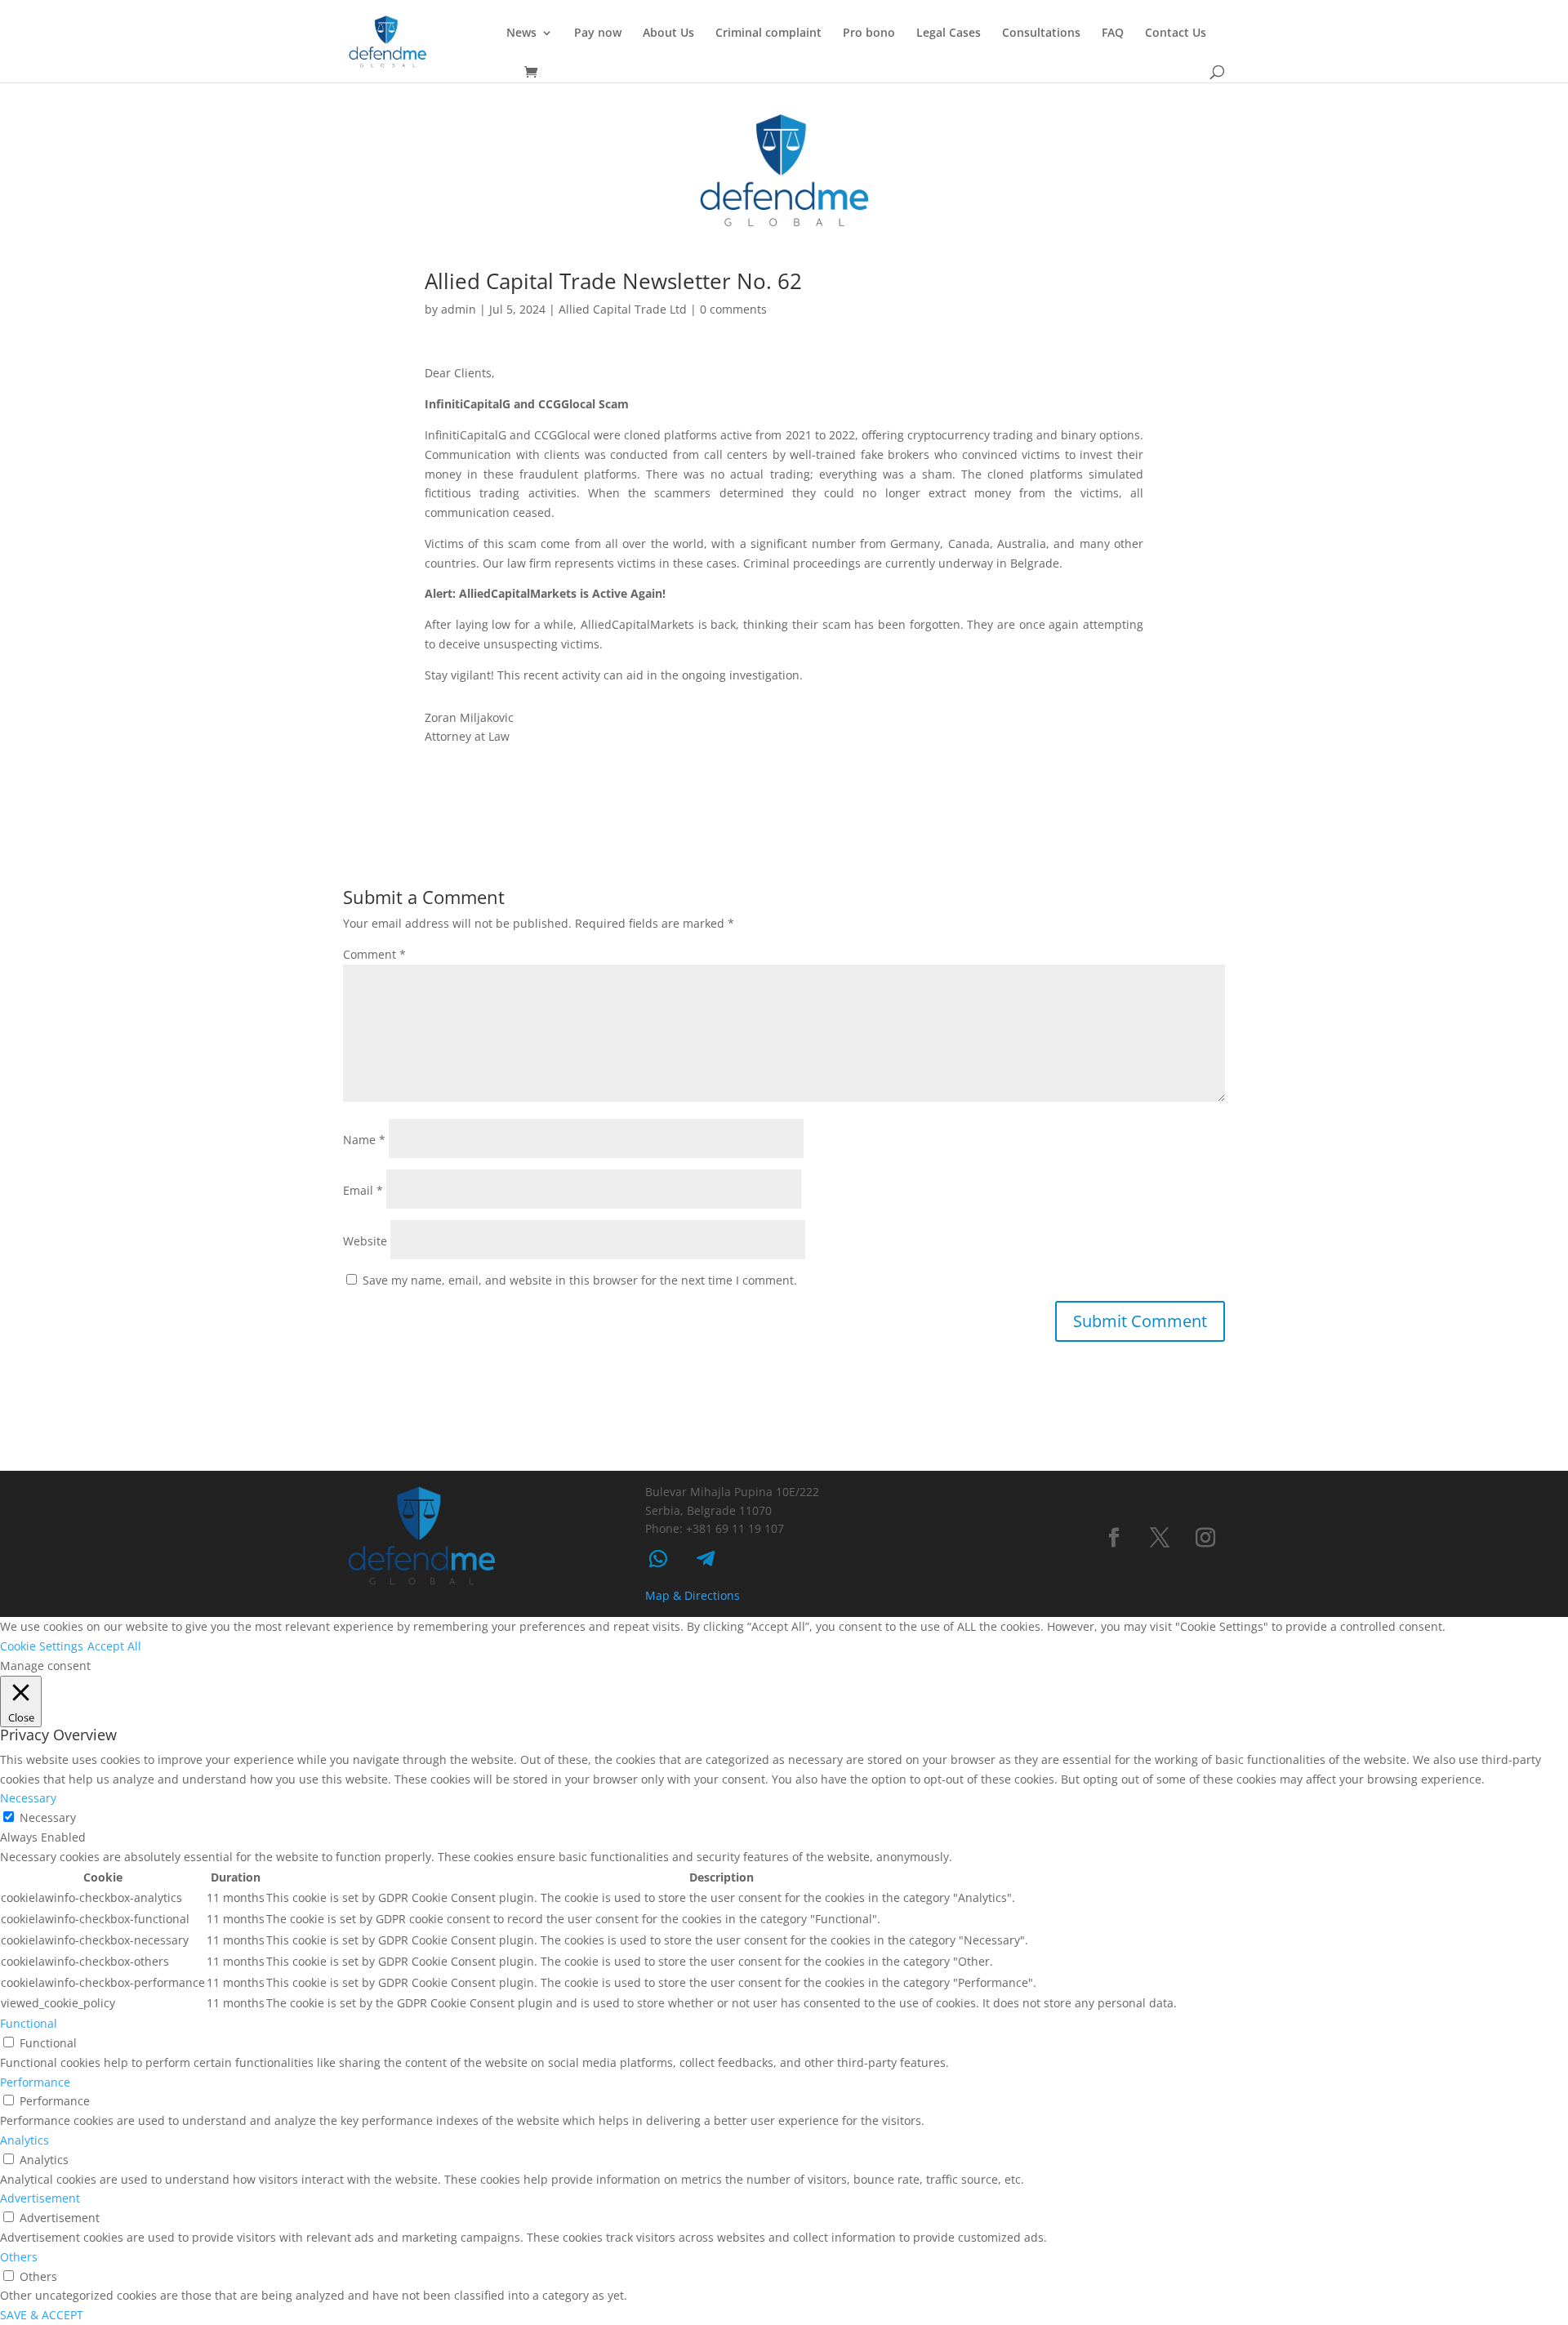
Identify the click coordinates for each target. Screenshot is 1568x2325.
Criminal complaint (768, 33)
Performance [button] (35, 2082)
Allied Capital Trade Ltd (623, 309)
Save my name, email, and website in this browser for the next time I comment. (580, 1280)
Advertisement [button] (40, 2198)
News (521, 33)
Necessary (48, 1817)
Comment (374, 954)
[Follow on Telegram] (706, 1559)
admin (459, 309)
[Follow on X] (1160, 1538)
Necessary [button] (28, 1798)
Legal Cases (949, 33)
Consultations (1041, 33)
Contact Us (1176, 33)
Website (365, 1241)
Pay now (598, 33)
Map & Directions (693, 1595)
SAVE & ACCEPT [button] (42, 2315)
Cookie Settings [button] (42, 1646)
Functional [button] (29, 2023)
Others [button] (19, 2257)
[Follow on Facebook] (1114, 1538)
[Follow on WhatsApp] (658, 1559)
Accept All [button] (114, 1646)
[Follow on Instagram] (1205, 1538)
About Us (668, 33)
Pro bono (869, 33)
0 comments (733, 309)
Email (363, 1190)
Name (364, 1140)
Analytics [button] (24, 2140)
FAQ (1113, 33)
